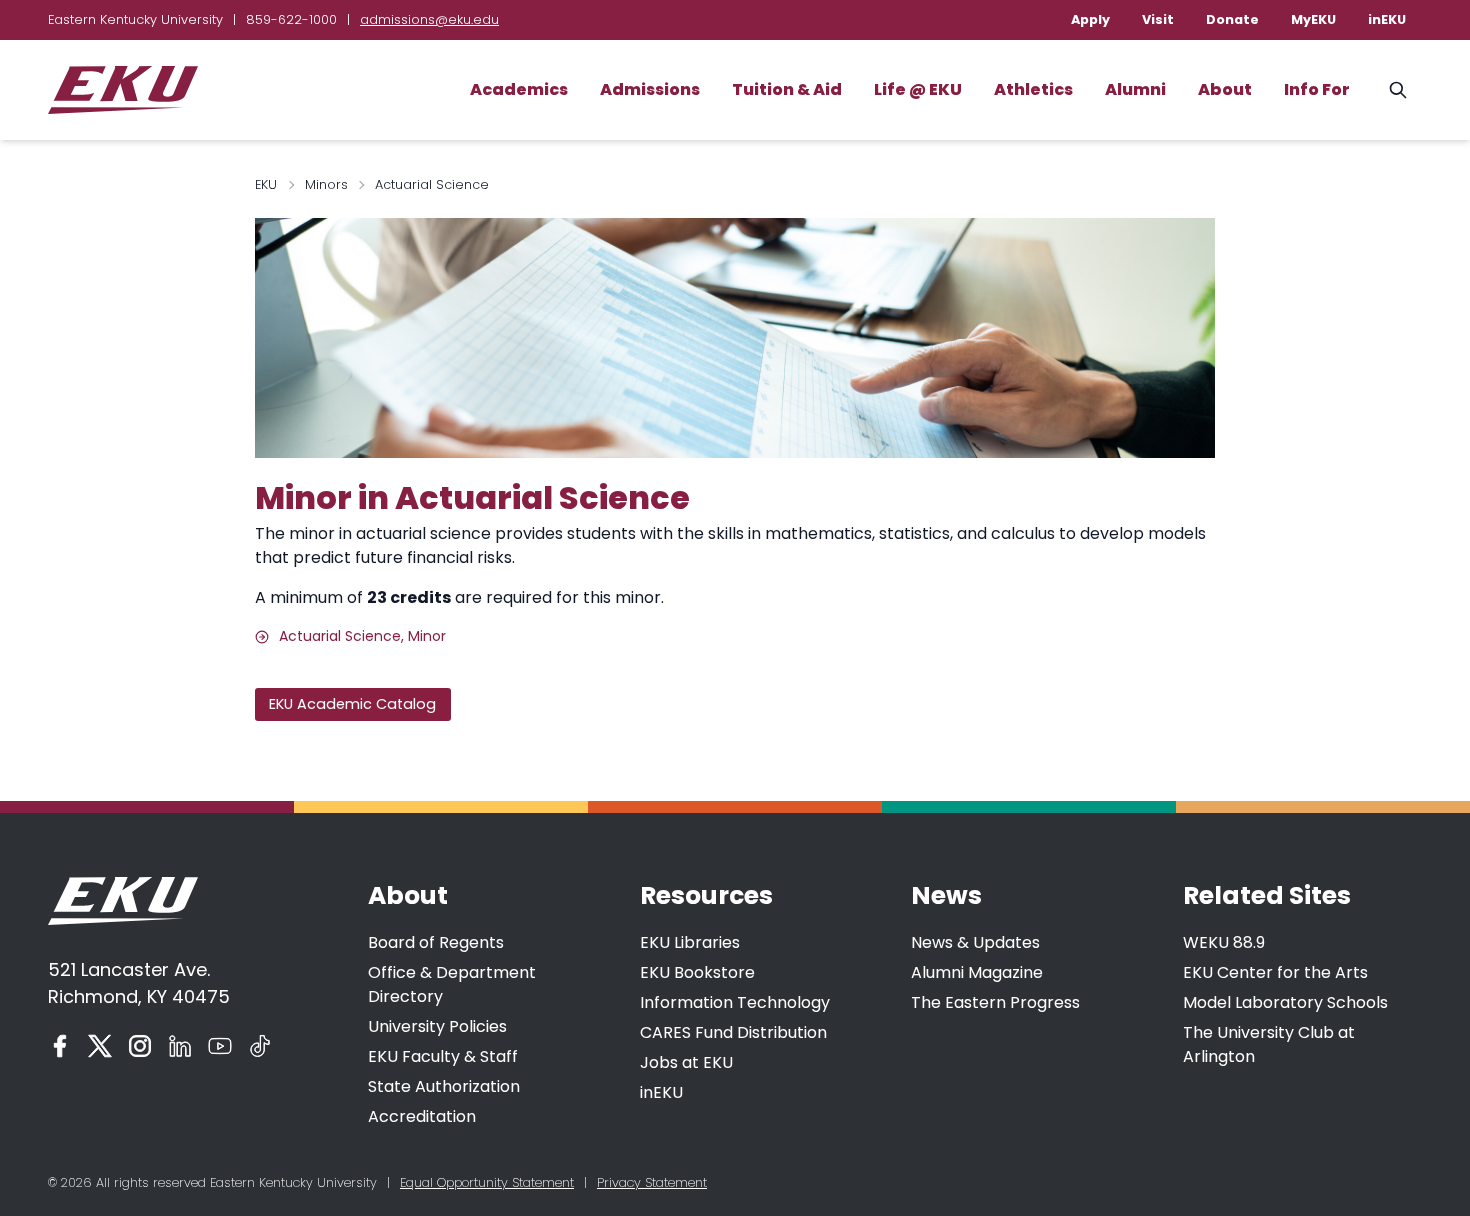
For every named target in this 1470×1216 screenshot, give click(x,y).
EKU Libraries (690, 942)
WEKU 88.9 (1224, 942)
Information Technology (735, 1002)
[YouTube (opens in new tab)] (220, 1046)
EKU (266, 184)
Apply (1090, 19)
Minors (326, 184)
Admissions (650, 89)
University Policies (437, 1026)
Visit (1158, 19)
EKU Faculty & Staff (443, 1056)
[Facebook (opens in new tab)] (60, 1046)
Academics (519, 89)
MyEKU (1313, 19)
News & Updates (975, 942)
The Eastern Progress (995, 1002)
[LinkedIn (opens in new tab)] (180, 1046)
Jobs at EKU (686, 1062)
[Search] (1398, 90)
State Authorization (444, 1086)
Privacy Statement (652, 1182)
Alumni (1135, 89)
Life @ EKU (918, 89)
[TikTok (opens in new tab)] (260, 1046)
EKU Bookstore (697, 972)
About (1225, 89)
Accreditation (422, 1116)
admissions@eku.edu (429, 19)
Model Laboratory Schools (1285, 1002)
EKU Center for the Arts (1275, 972)
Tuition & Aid (787, 89)
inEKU (1387, 19)
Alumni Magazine (977, 972)
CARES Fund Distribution (733, 1032)
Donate (1232, 19)
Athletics (1033, 89)
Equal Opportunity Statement (487, 1182)
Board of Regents (436, 942)
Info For (1317, 89)
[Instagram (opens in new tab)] (140, 1046)
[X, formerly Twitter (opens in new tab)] (100, 1046)
